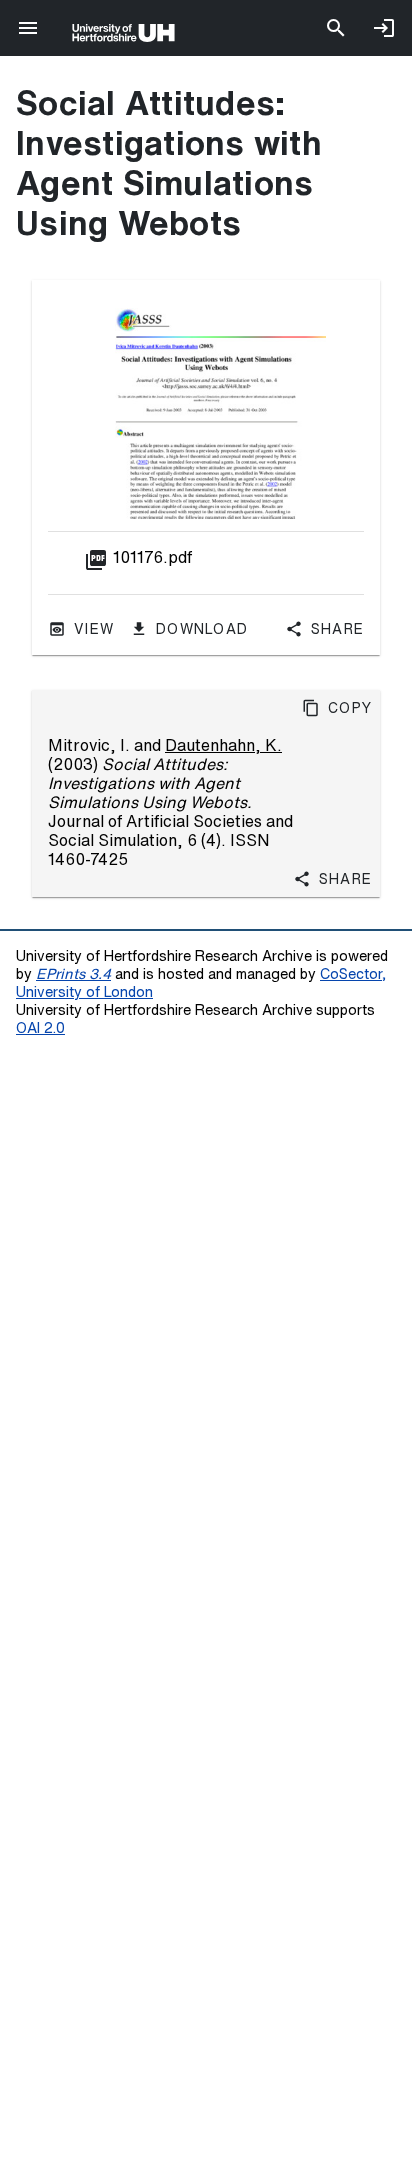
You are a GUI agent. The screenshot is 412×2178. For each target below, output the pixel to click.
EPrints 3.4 (73, 973)
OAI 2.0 (40, 1027)
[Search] (336, 28)
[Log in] (384, 28)
